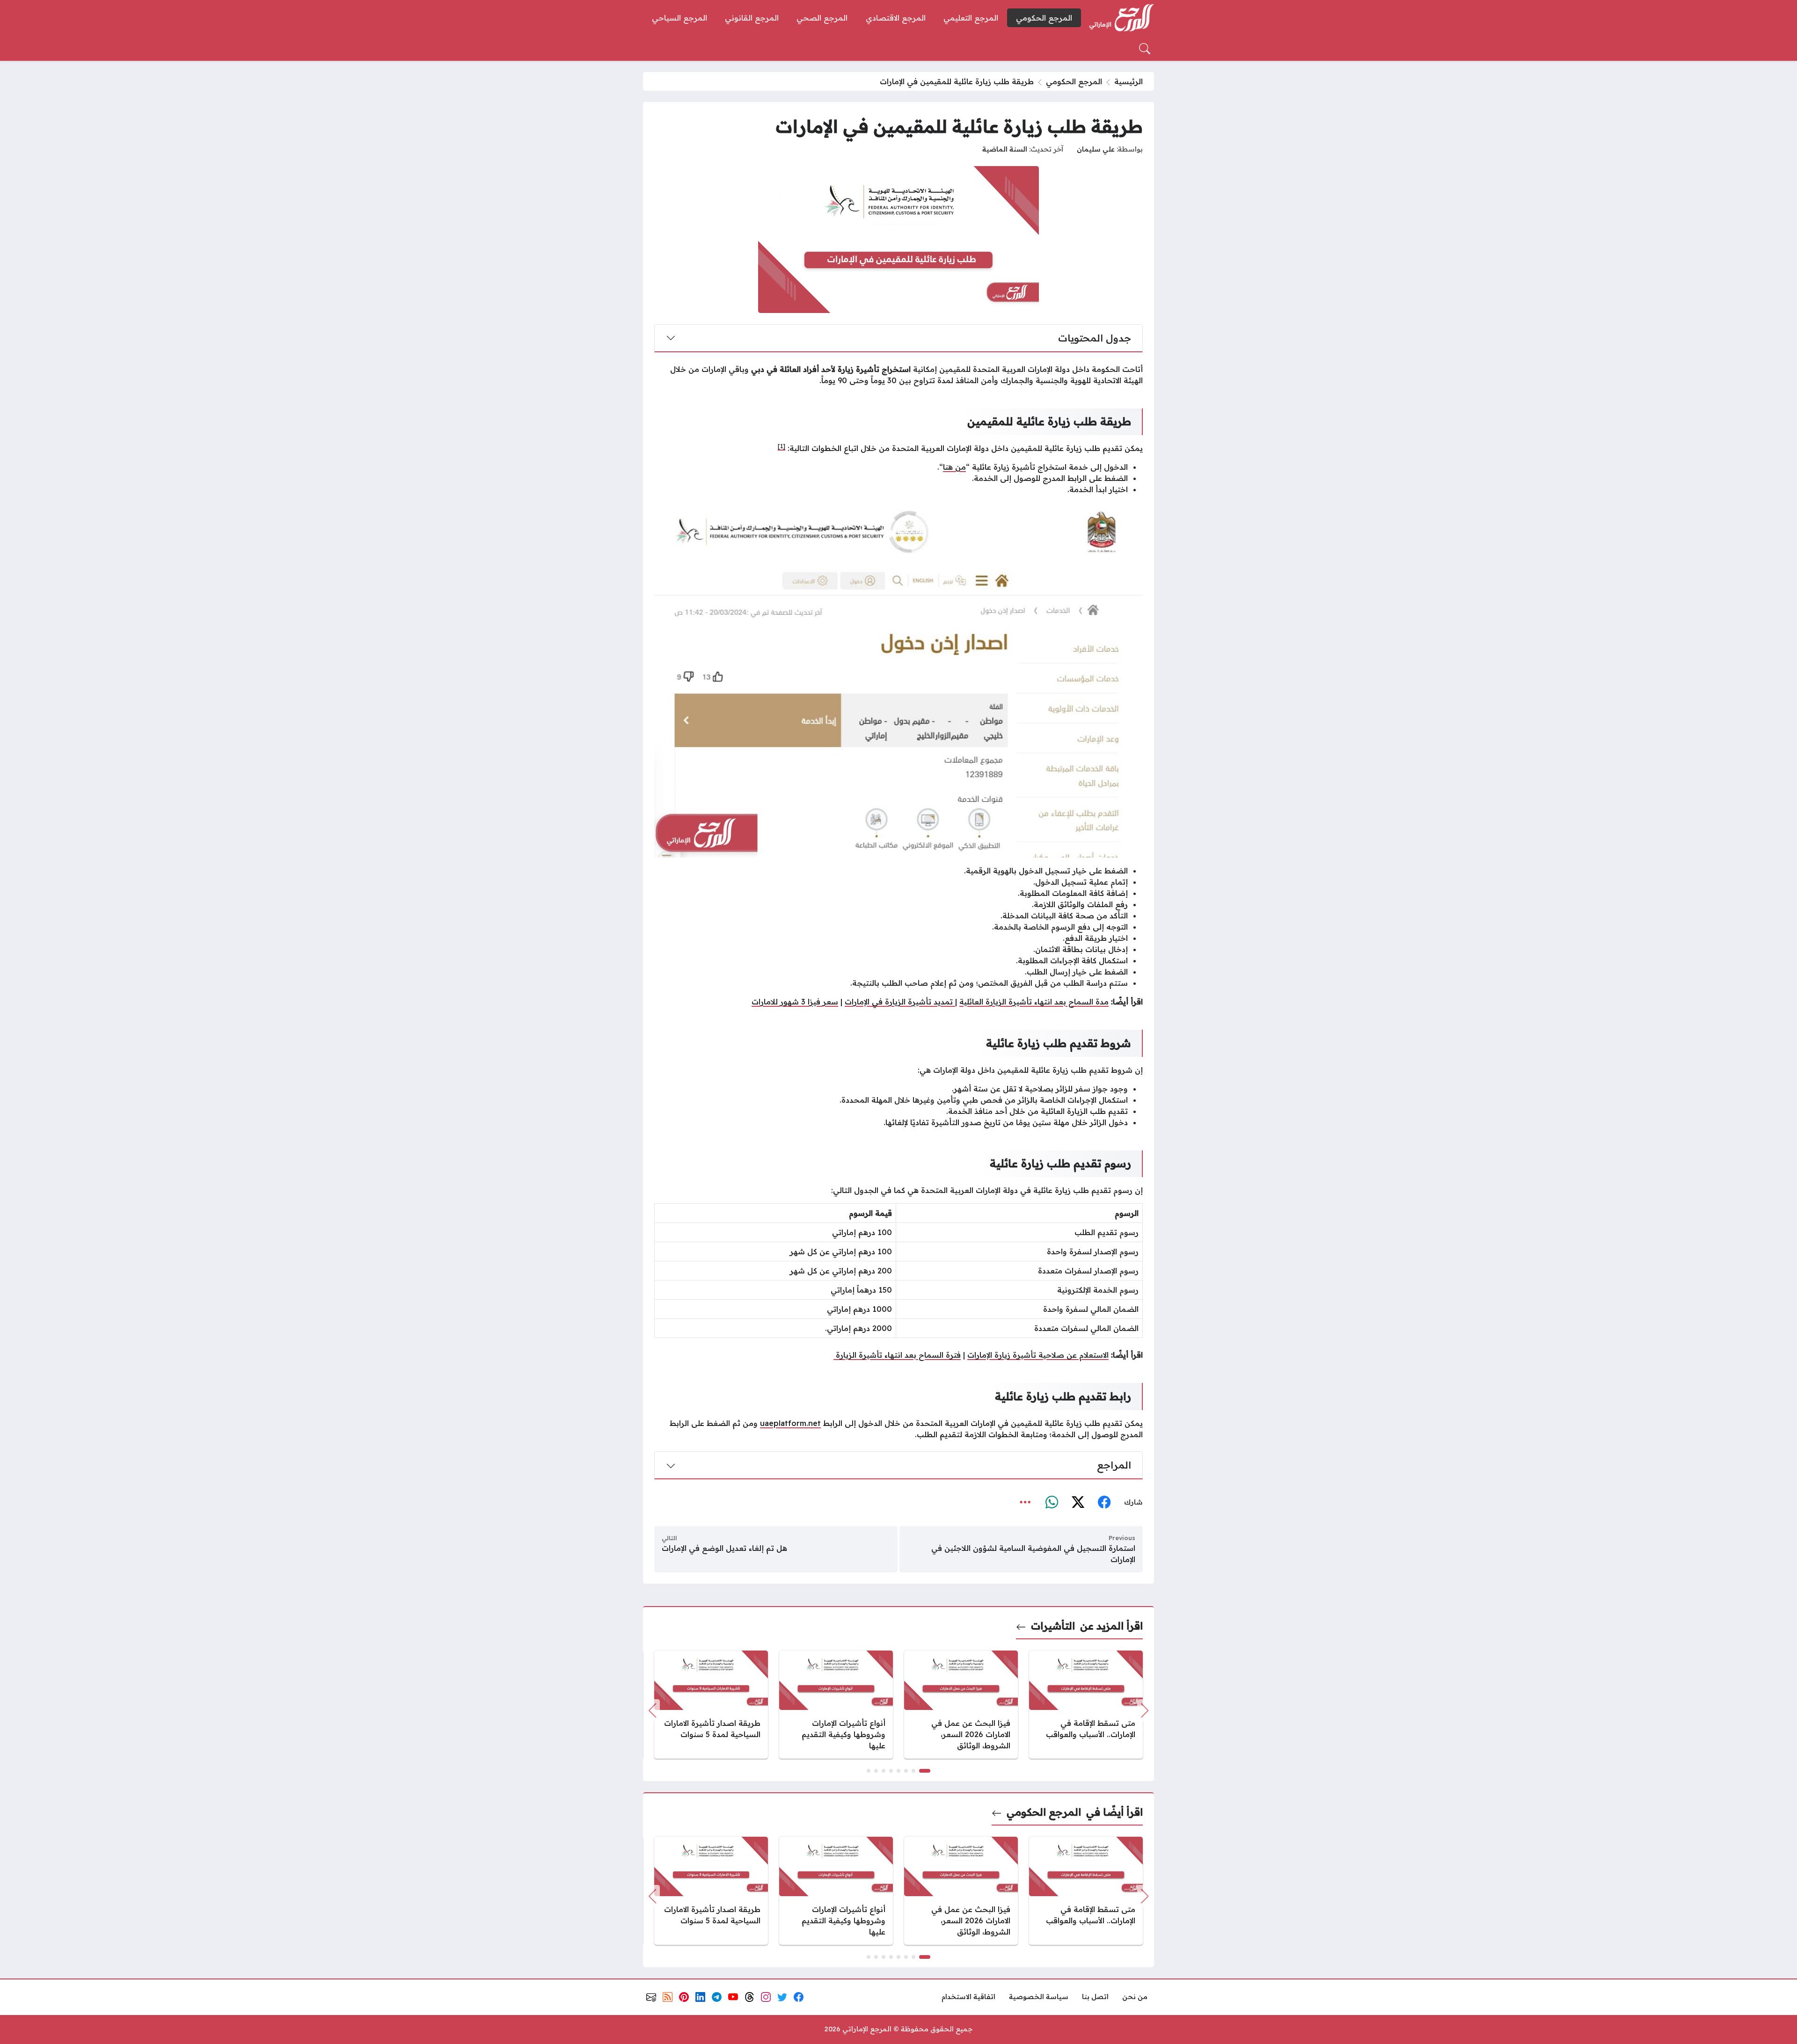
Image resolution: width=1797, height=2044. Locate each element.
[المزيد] (1025, 1503)
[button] (925, 1771)
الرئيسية (1129, 81)
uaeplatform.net (790, 1423)
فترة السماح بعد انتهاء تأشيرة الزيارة (897, 1355)
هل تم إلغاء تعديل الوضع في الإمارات (724, 1548)
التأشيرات (1053, 1626)
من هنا (954, 467)
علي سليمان (1096, 149)
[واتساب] (1052, 1503)
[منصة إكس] (1078, 1503)
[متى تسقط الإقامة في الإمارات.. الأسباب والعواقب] (1086, 1705)
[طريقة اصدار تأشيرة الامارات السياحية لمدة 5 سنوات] (711, 1705)
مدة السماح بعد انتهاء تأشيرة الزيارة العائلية (1034, 1002)
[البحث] (1145, 49)
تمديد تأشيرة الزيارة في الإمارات (900, 1002)
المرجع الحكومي (1074, 81)
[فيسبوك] (1104, 1503)
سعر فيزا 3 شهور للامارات (795, 1002)
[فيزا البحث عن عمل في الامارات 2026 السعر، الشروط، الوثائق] (961, 1705)
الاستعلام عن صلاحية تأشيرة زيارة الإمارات (1038, 1355)
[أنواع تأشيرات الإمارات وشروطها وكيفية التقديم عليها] (836, 1705)
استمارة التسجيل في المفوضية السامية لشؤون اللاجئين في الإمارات (1033, 1554)
